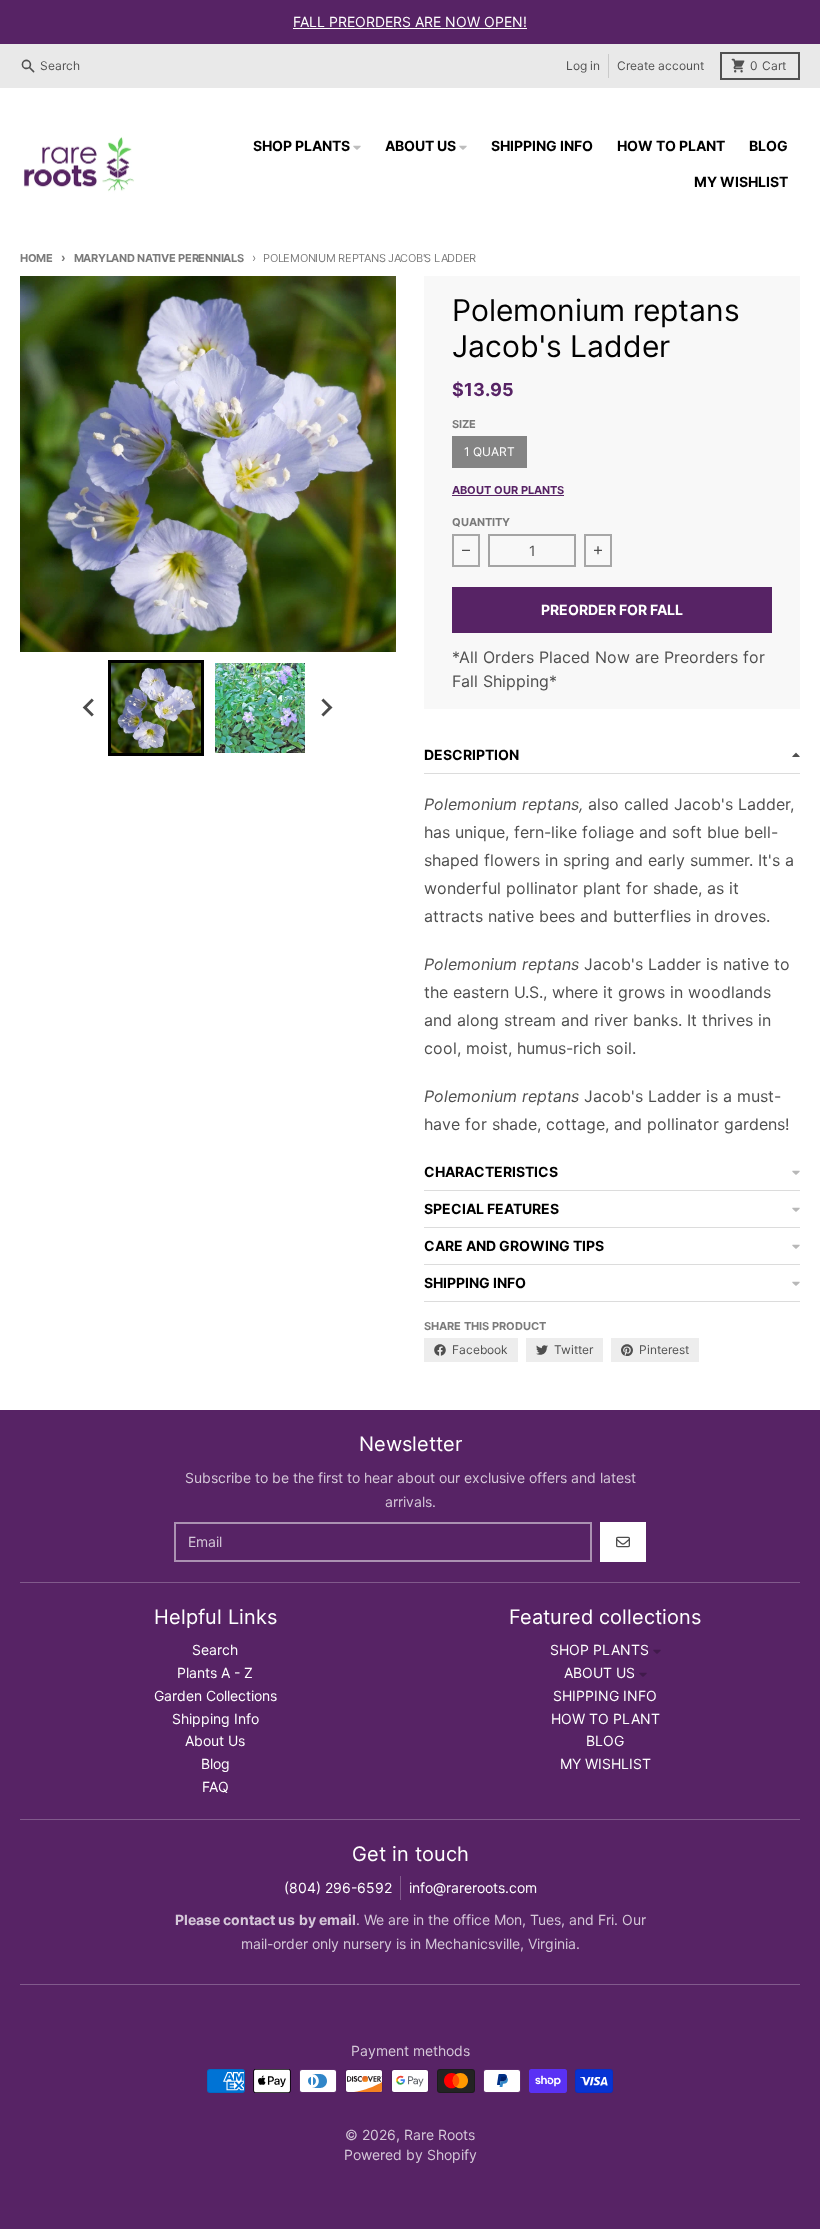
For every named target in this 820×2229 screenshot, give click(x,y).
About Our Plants (508, 490)
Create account (660, 65)
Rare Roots (439, 2134)
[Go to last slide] (90, 708)
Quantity (481, 522)
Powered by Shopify (410, 2154)
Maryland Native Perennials (159, 258)
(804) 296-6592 (338, 1887)
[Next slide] (326, 708)
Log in (583, 65)
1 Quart (489, 451)
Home (36, 258)
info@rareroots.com (473, 1887)
